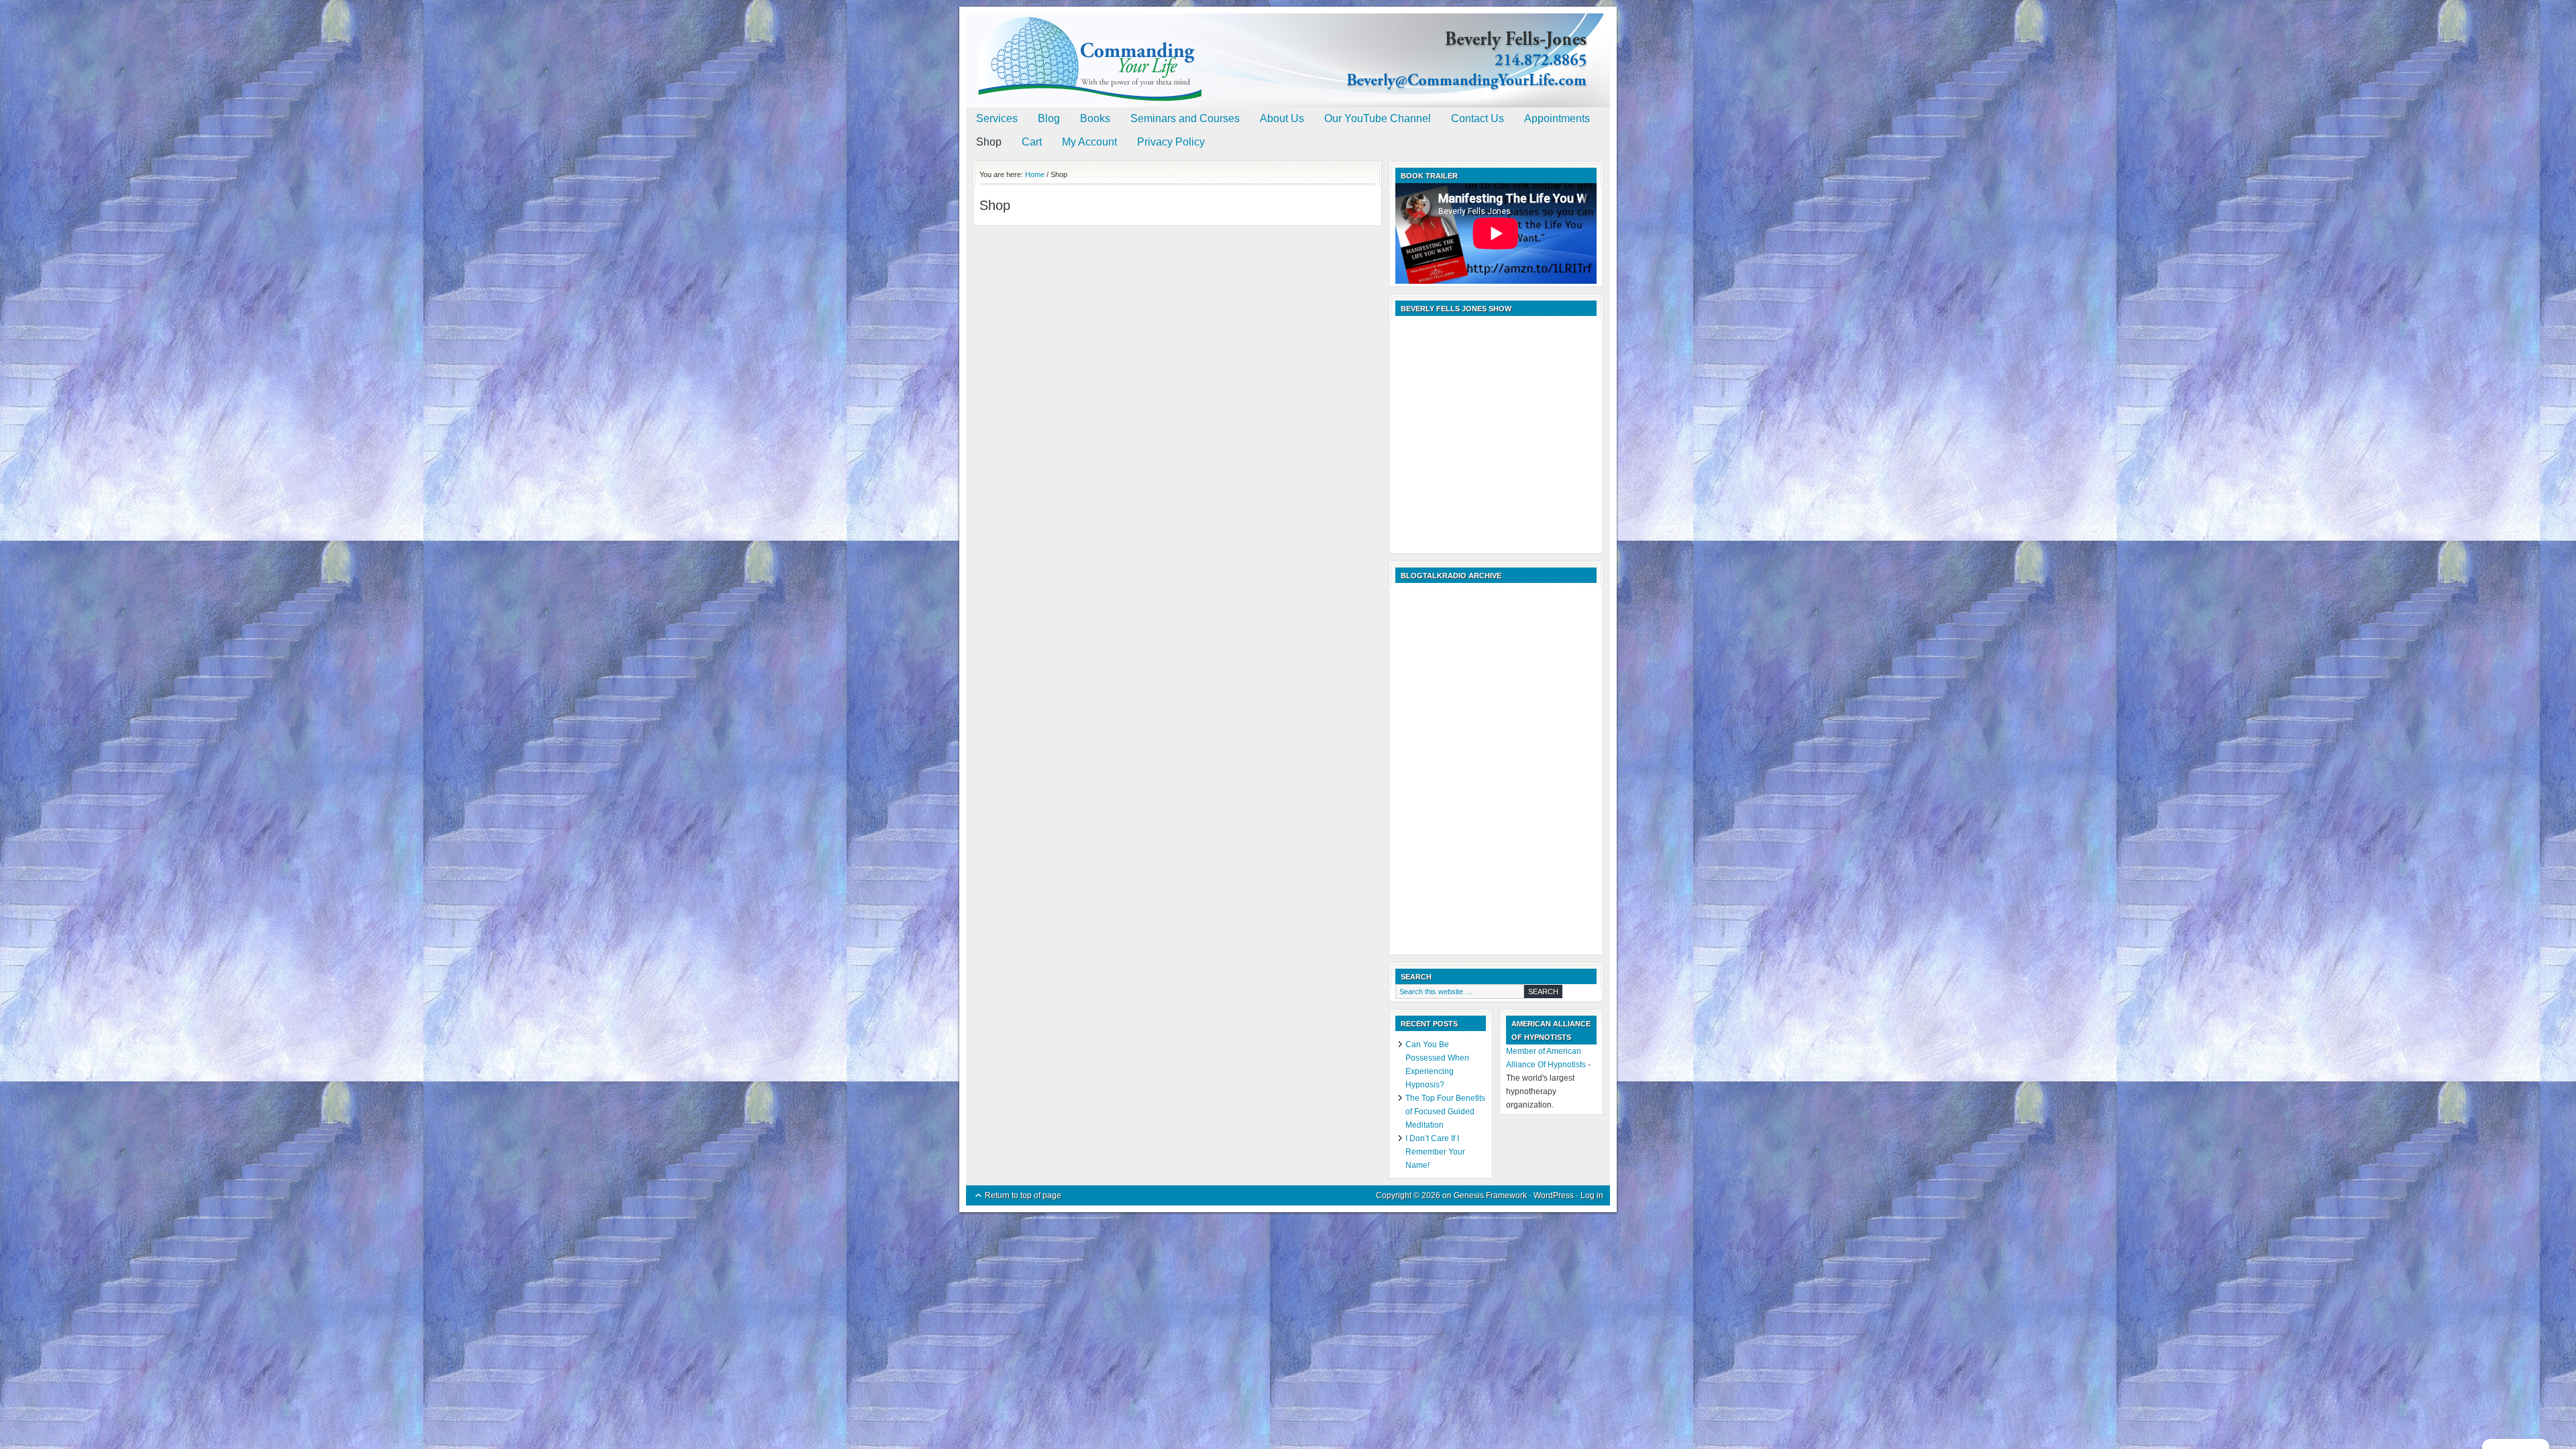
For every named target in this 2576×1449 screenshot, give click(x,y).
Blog (1049, 118)
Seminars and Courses (1185, 118)
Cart (1032, 142)
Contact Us (1478, 118)
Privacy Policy (1171, 142)
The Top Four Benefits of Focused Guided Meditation (1445, 1112)
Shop (989, 142)
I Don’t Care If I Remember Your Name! (1435, 1152)
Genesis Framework (1490, 1195)
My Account (1089, 142)
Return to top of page (1023, 1195)
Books (1095, 118)
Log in (1592, 1195)
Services (997, 118)
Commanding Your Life (1288, 47)
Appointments (1557, 118)
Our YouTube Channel (1378, 118)
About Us (1282, 118)
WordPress (1554, 1195)
